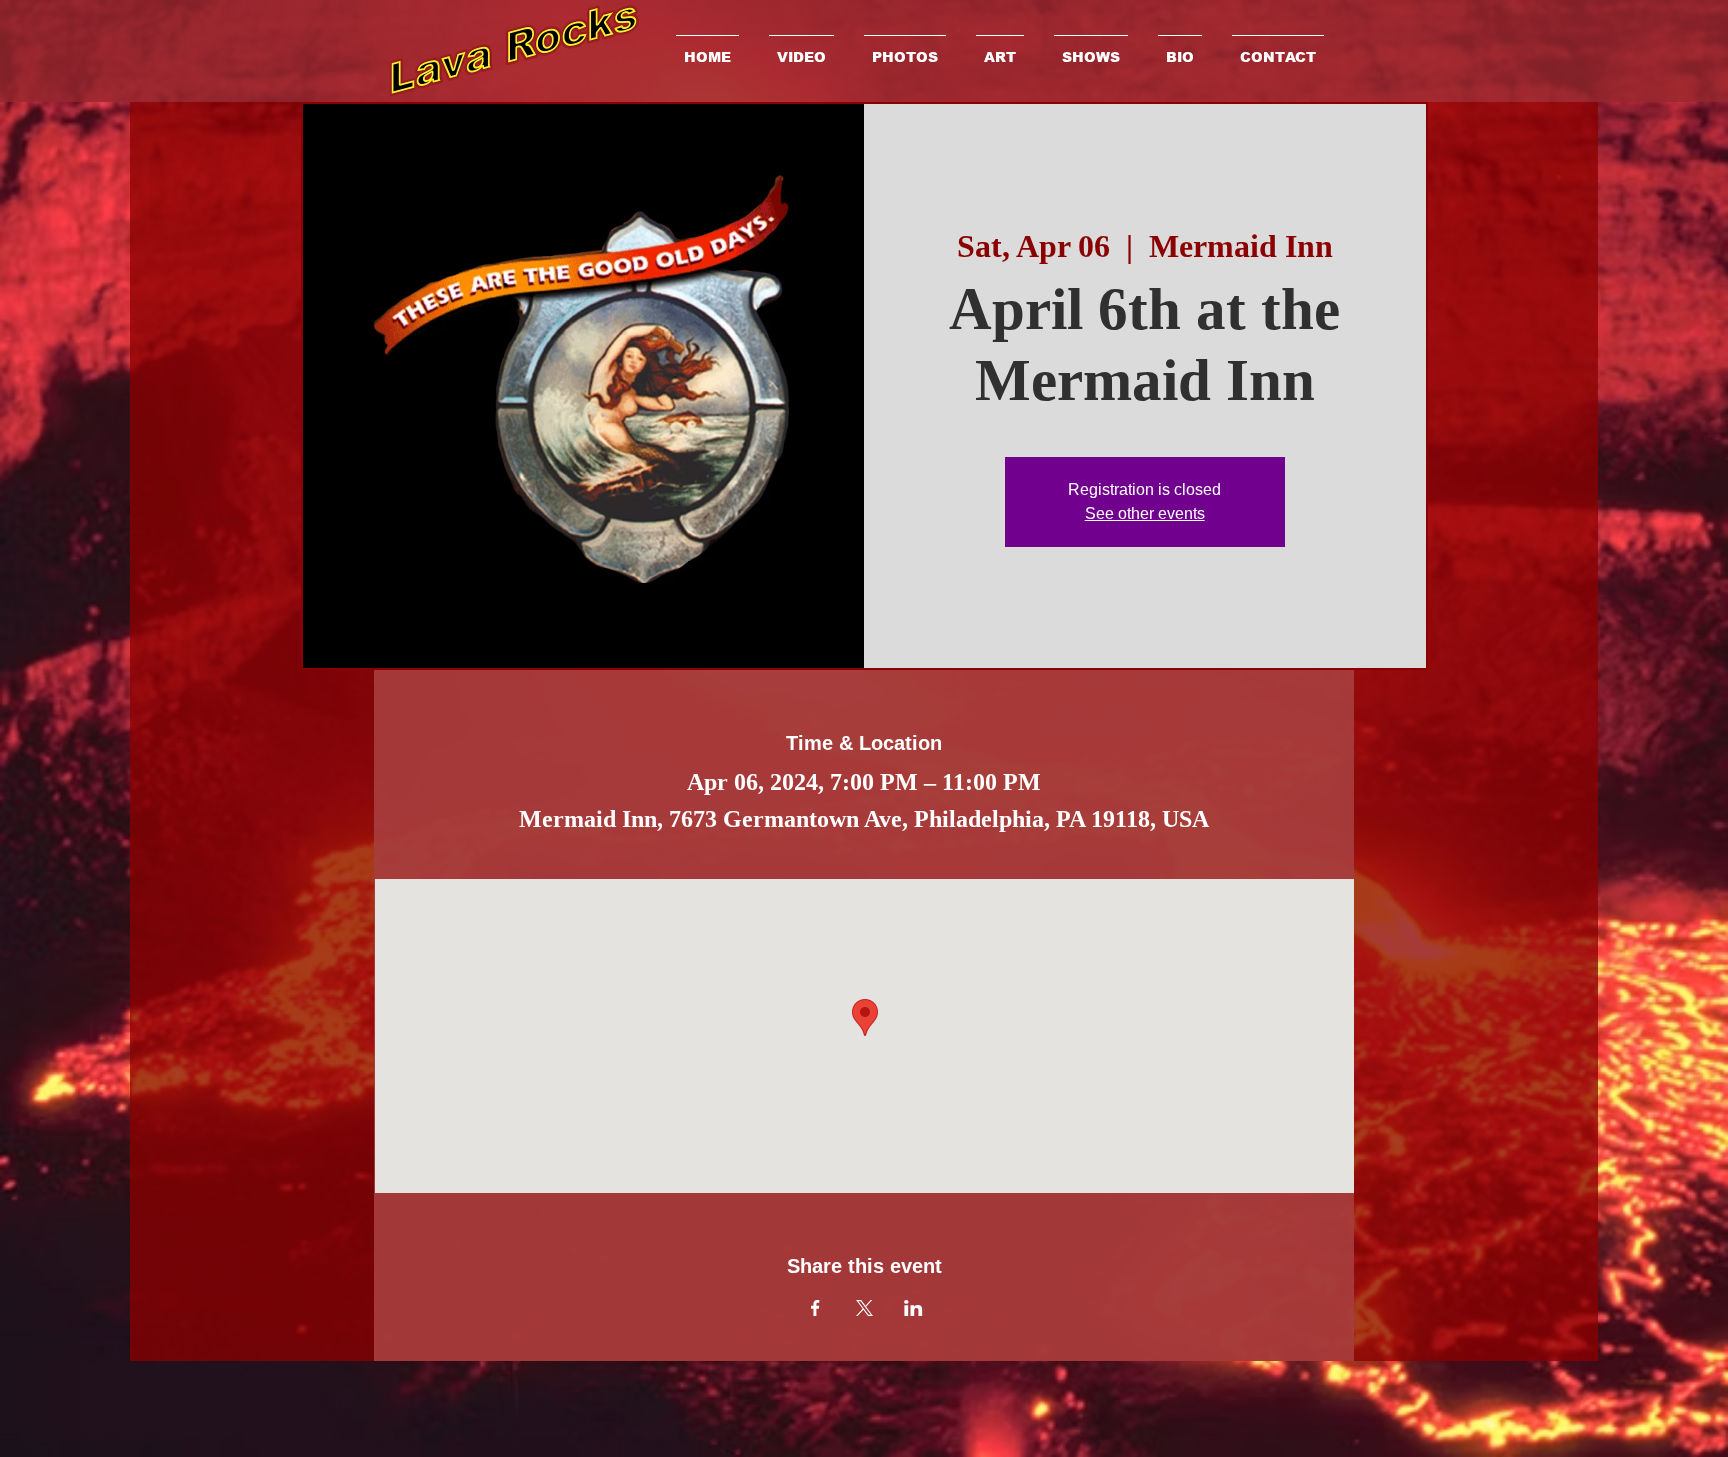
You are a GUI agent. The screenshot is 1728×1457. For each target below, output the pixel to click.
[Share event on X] (864, 1308)
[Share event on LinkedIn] (913, 1308)
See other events (1145, 513)
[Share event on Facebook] (815, 1308)
